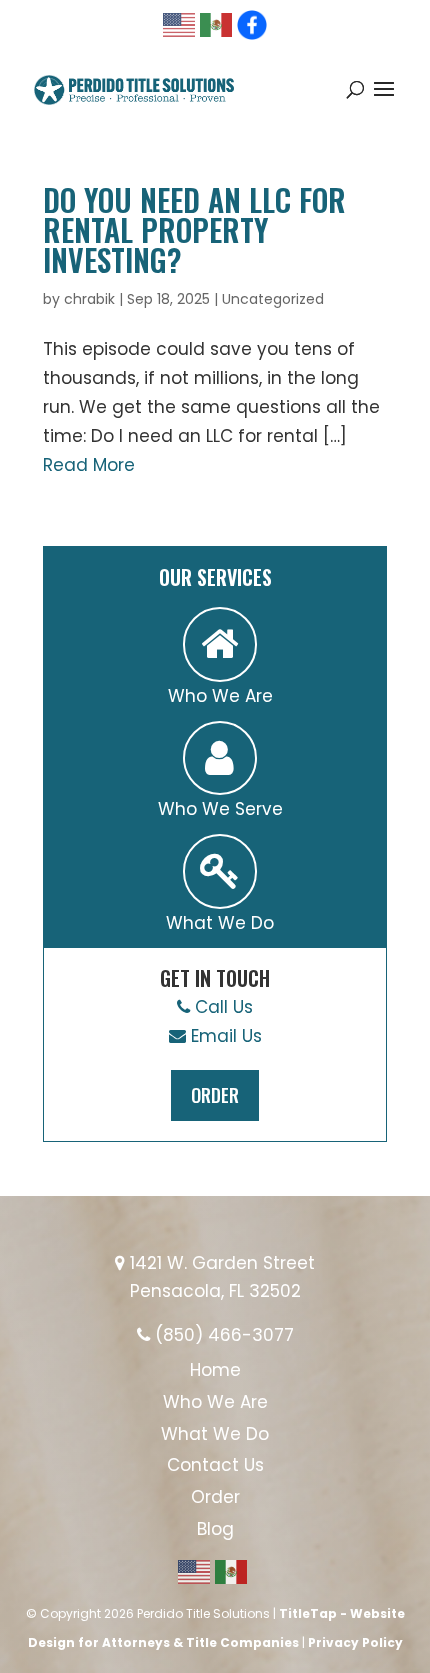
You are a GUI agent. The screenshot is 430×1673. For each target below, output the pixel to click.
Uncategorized (273, 299)
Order (215, 1095)
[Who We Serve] (220, 758)
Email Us (224, 1036)
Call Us (221, 1007)
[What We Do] (220, 871)
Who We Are (215, 1402)
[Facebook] (252, 25)
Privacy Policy (355, 1642)
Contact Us (215, 1465)
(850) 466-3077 (222, 1335)
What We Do (215, 1434)
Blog (215, 1529)
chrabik (89, 299)
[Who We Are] (220, 644)
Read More (89, 465)
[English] (180, 23)
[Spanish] (217, 23)
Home (215, 1370)
